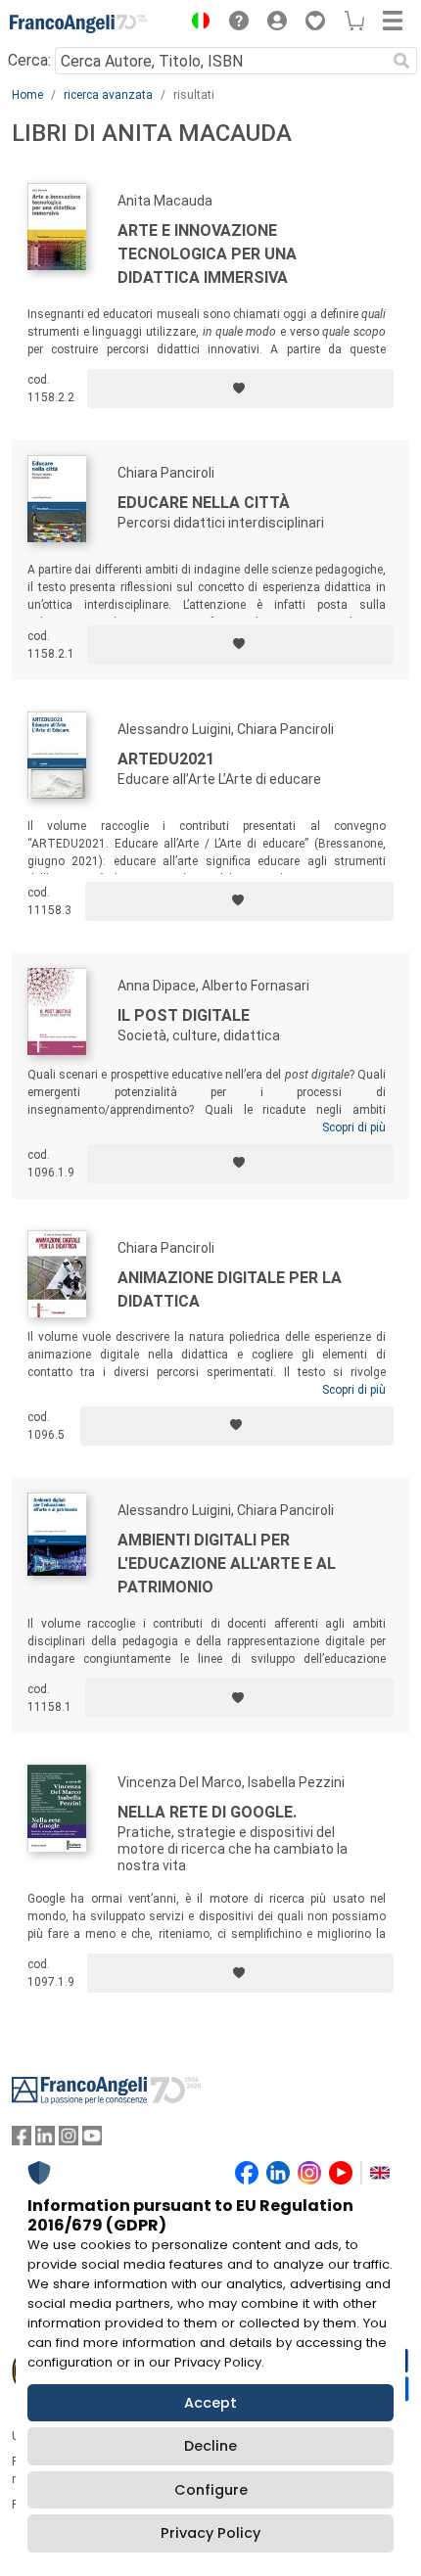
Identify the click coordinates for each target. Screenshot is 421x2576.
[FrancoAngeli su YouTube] (92, 2140)
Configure (211, 2490)
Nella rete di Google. (207, 1812)
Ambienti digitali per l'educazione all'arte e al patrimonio (227, 1564)
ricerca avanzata (108, 95)
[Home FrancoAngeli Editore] (78, 23)
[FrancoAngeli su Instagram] (69, 2140)
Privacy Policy (210, 2533)
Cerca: (29, 60)
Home (27, 95)
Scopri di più (354, 1127)
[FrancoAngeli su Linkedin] (45, 2140)
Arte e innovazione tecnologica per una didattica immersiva (207, 254)
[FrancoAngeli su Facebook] (22, 2140)
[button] (196, 23)
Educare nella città (204, 503)
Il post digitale (184, 1015)
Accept (210, 2403)
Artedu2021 (166, 759)
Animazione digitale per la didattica (230, 1289)
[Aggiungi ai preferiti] (240, 389)
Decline (210, 2446)
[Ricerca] (401, 61)
